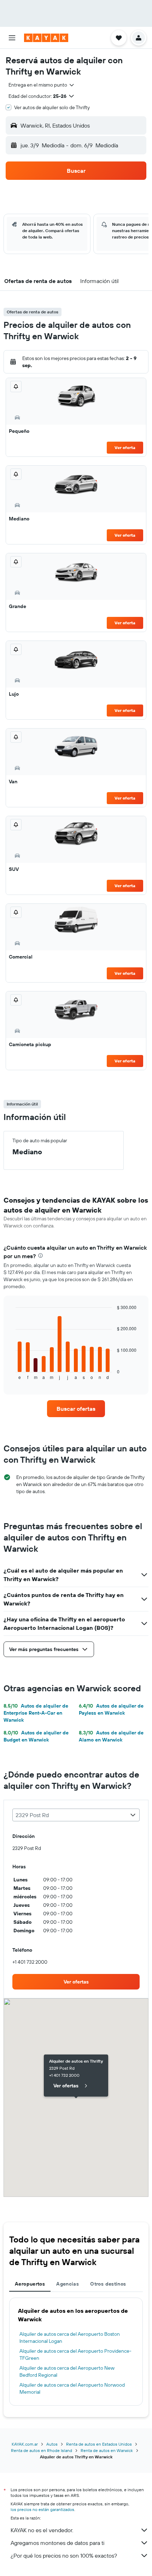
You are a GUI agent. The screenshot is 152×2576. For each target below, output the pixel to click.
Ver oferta (125, 447)
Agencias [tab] (68, 2284)
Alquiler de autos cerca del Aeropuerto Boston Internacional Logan (70, 2338)
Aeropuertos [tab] (30, 2284)
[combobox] (42, 85)
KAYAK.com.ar (25, 2444)
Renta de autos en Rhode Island (42, 2450)
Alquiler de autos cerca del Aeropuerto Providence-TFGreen (75, 2354)
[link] (76, 1409)
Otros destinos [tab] (108, 2284)
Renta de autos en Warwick (107, 2450)
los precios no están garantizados (42, 2509)
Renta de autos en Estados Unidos (99, 2444)
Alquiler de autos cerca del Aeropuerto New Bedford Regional (67, 2371)
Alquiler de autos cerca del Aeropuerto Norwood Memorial (72, 2388)
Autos (52, 2444)
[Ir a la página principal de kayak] (46, 38)
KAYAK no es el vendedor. (42, 2530)
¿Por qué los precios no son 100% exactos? (64, 2556)
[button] (12, 38)
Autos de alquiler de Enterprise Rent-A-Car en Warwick (36, 1713)
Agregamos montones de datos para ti (57, 2543)
